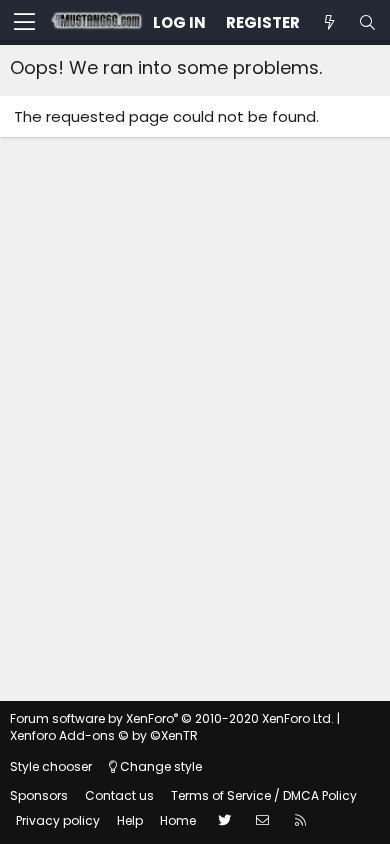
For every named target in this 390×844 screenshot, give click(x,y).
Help (130, 820)
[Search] (367, 22)
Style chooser (51, 766)
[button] (24, 23)
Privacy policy (58, 820)
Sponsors (39, 795)
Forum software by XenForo (172, 718)
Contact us (119, 795)
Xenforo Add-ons (104, 735)
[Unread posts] (329, 22)
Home (178, 820)
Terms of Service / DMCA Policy (264, 795)
